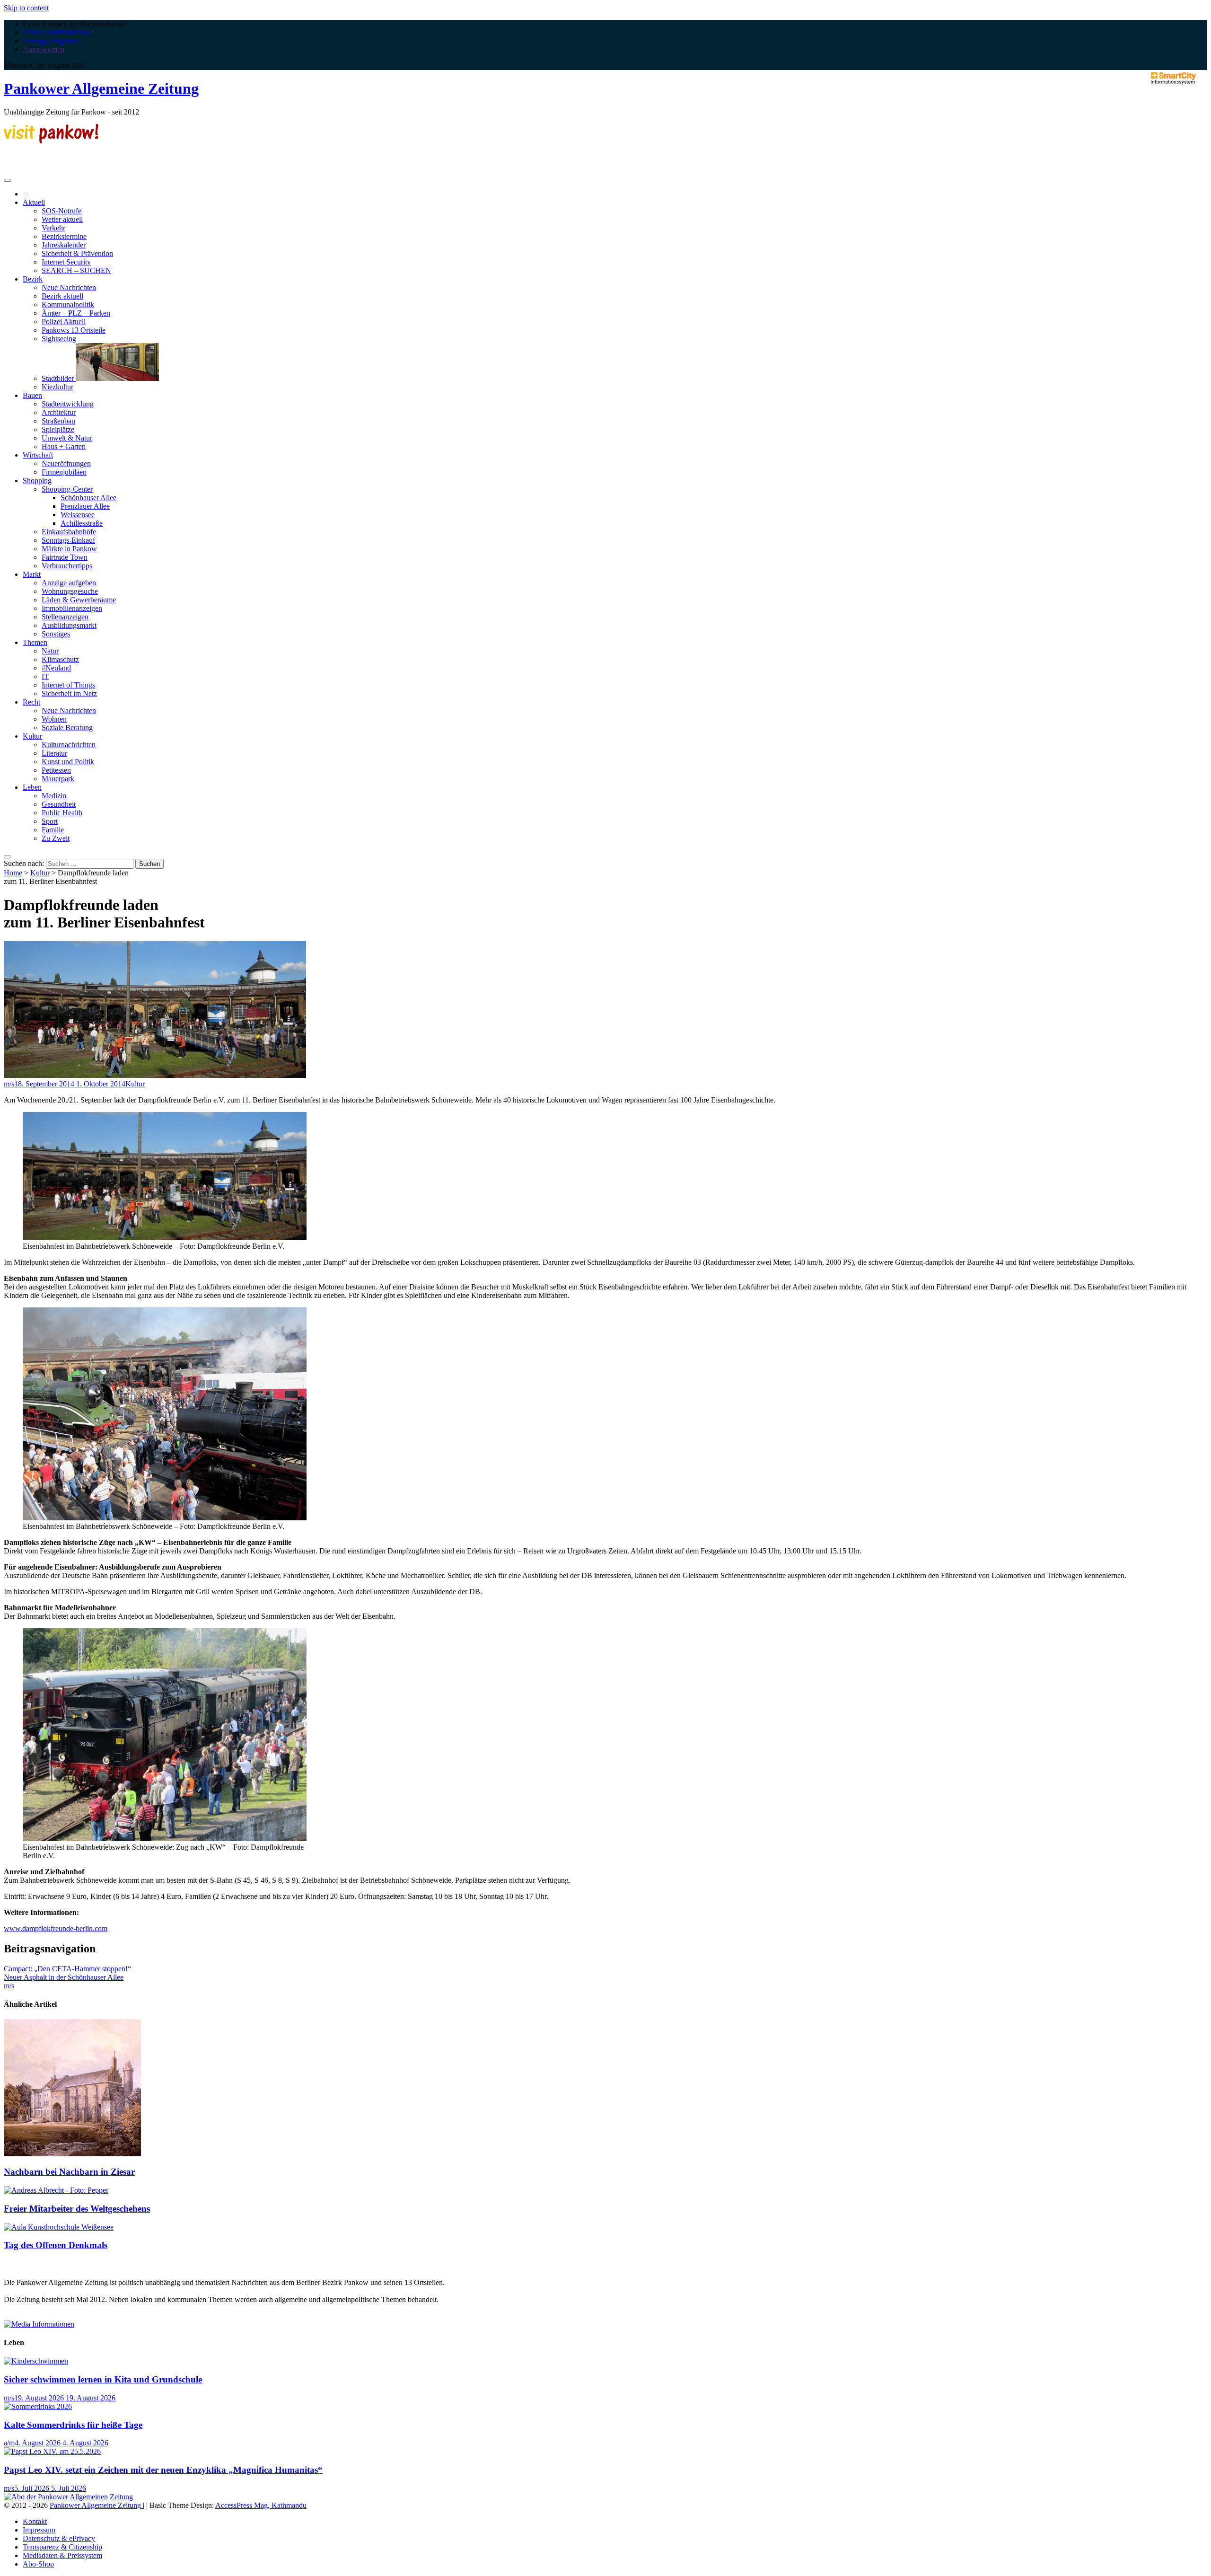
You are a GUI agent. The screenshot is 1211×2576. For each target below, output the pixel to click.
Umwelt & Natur (67, 438)
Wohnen (54, 719)
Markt (32, 574)
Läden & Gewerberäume (79, 600)
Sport (50, 821)
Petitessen (56, 770)
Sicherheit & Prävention (77, 253)
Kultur (32, 736)
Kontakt (35, 2521)
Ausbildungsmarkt (69, 625)
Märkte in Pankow (69, 549)
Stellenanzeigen (65, 617)
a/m (9, 2443)
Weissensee (78, 515)
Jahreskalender (64, 245)
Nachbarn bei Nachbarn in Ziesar (69, 2172)
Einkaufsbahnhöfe (69, 532)
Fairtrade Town (65, 557)
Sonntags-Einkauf (68, 540)
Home (13, 873)
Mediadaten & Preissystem (62, 2555)
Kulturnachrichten (69, 745)
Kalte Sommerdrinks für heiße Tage (73, 2425)
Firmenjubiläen (64, 472)
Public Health (62, 813)
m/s (9, 1084)
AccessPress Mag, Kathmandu (261, 2505)
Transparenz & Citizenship (62, 2547)
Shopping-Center (67, 489)
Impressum (39, 2530)
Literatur (54, 753)
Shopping (37, 481)
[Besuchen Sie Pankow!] (51, 141)
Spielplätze (58, 429)
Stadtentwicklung (68, 404)
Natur (50, 651)
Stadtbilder (59, 378)
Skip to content (26, 8)
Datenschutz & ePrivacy (59, 2538)
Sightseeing (59, 339)
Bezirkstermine (64, 236)
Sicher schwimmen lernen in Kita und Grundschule (103, 2379)
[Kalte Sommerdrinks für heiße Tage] (38, 2406)
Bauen (32, 395)
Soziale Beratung (67, 728)
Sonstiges (56, 634)
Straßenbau (58, 421)
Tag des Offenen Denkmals (56, 2245)
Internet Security (66, 262)
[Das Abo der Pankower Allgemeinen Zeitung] (68, 2497)
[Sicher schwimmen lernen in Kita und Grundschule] (36, 2361)
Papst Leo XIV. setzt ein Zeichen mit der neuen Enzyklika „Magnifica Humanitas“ (163, 2470)
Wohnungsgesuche (70, 591)
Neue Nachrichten (69, 287)
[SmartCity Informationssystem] (1173, 79)
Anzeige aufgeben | (52, 41)
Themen (35, 642)
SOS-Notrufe (61, 211)
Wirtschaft (38, 455)
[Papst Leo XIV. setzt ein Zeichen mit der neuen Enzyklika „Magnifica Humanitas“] (52, 2451)
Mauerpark (58, 779)
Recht (31, 702)
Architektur (59, 412)
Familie (53, 830)
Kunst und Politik (68, 762)
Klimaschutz (60, 659)
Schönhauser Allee (88, 498)
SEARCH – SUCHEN (76, 270)
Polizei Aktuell (64, 322)
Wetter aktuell (62, 219)
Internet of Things (68, 685)
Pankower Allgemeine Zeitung (101, 88)
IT (45, 676)
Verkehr (53, 228)
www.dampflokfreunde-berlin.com (56, 1928)
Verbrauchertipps (67, 566)
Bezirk (33, 279)
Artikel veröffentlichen (57, 32)
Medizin (54, 796)
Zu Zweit (56, 838)
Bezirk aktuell (62, 296)
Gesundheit (59, 804)
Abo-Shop (38, 2564)
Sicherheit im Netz (69, 693)
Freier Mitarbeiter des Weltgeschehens (77, 2209)
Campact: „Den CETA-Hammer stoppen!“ (67, 1969)
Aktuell (34, 202)
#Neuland (56, 668)
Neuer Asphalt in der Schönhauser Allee (64, 1977)
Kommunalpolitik (68, 304)
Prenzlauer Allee (85, 506)
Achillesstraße (82, 523)
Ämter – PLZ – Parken (76, 313)
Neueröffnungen (66, 463)
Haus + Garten (64, 446)
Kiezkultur (57, 387)
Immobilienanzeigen (72, 608)
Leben (32, 787)
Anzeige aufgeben (69, 583)
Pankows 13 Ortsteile (74, 330)
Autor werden (44, 49)
